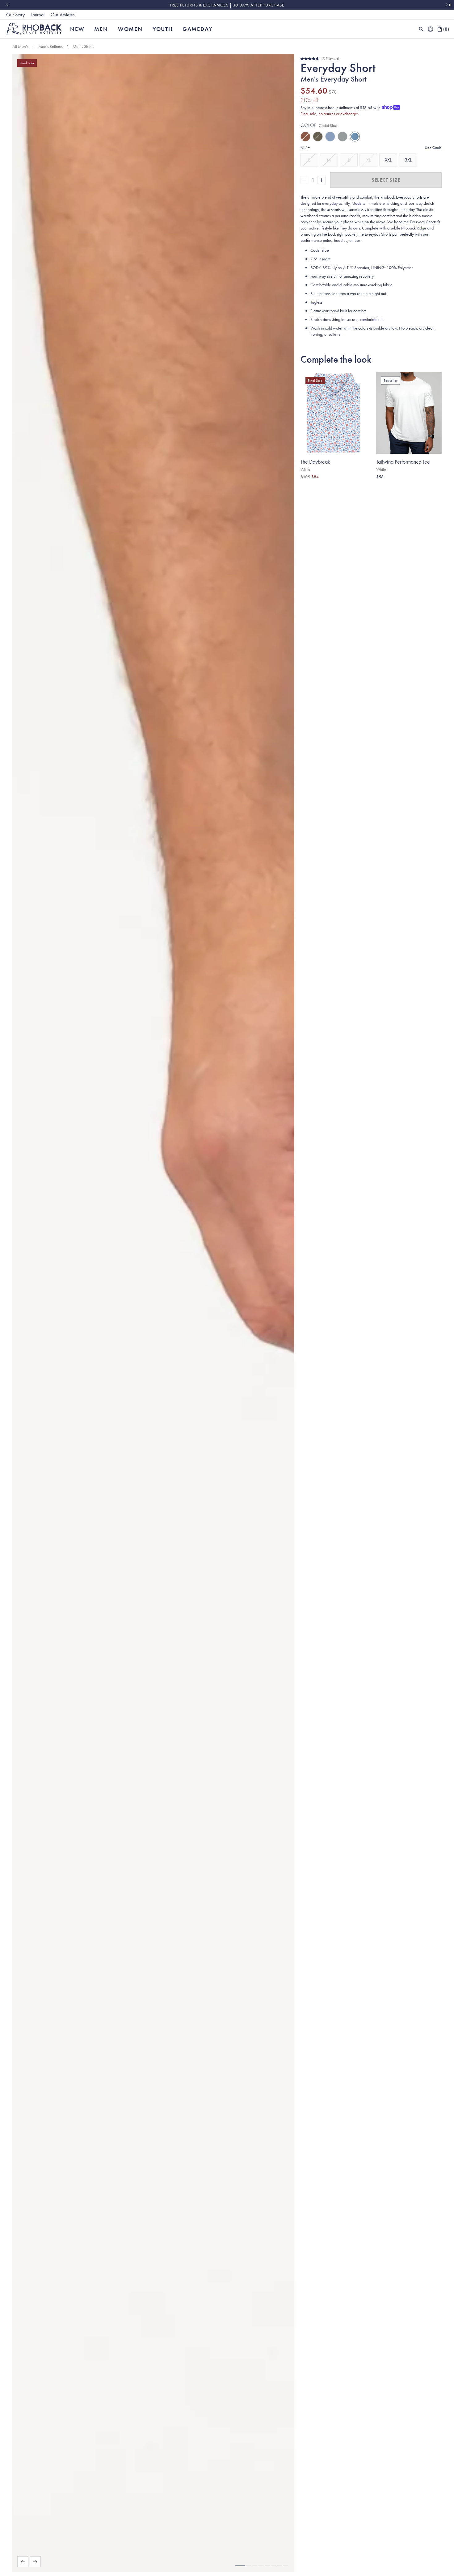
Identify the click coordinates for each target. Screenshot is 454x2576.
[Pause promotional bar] (450, 5)
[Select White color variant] (379, 486)
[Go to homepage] (34, 29)
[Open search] (421, 29)
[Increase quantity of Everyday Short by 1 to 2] (322, 180)
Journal (38, 15)
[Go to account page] (431, 29)
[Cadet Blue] (355, 137)
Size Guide (433, 148)
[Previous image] (23, 2562)
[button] (240, 2566)
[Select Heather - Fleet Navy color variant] (385, 486)
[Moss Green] (318, 137)
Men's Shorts (83, 46)
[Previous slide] (7, 5)
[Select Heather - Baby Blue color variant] (410, 486)
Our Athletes (63, 15)
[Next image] (35, 2562)
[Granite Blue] (330, 137)
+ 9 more (425, 486)
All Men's (20, 46)
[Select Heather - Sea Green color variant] (416, 486)
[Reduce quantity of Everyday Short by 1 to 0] (304, 180)
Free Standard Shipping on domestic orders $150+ (227, 5)
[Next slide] (447, 5)
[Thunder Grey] (343, 137)
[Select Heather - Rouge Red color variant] (397, 486)
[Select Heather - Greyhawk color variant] (403, 486)
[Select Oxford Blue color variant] (391, 486)
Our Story (15, 15)
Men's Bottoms (50, 46)
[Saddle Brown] (305, 137)
